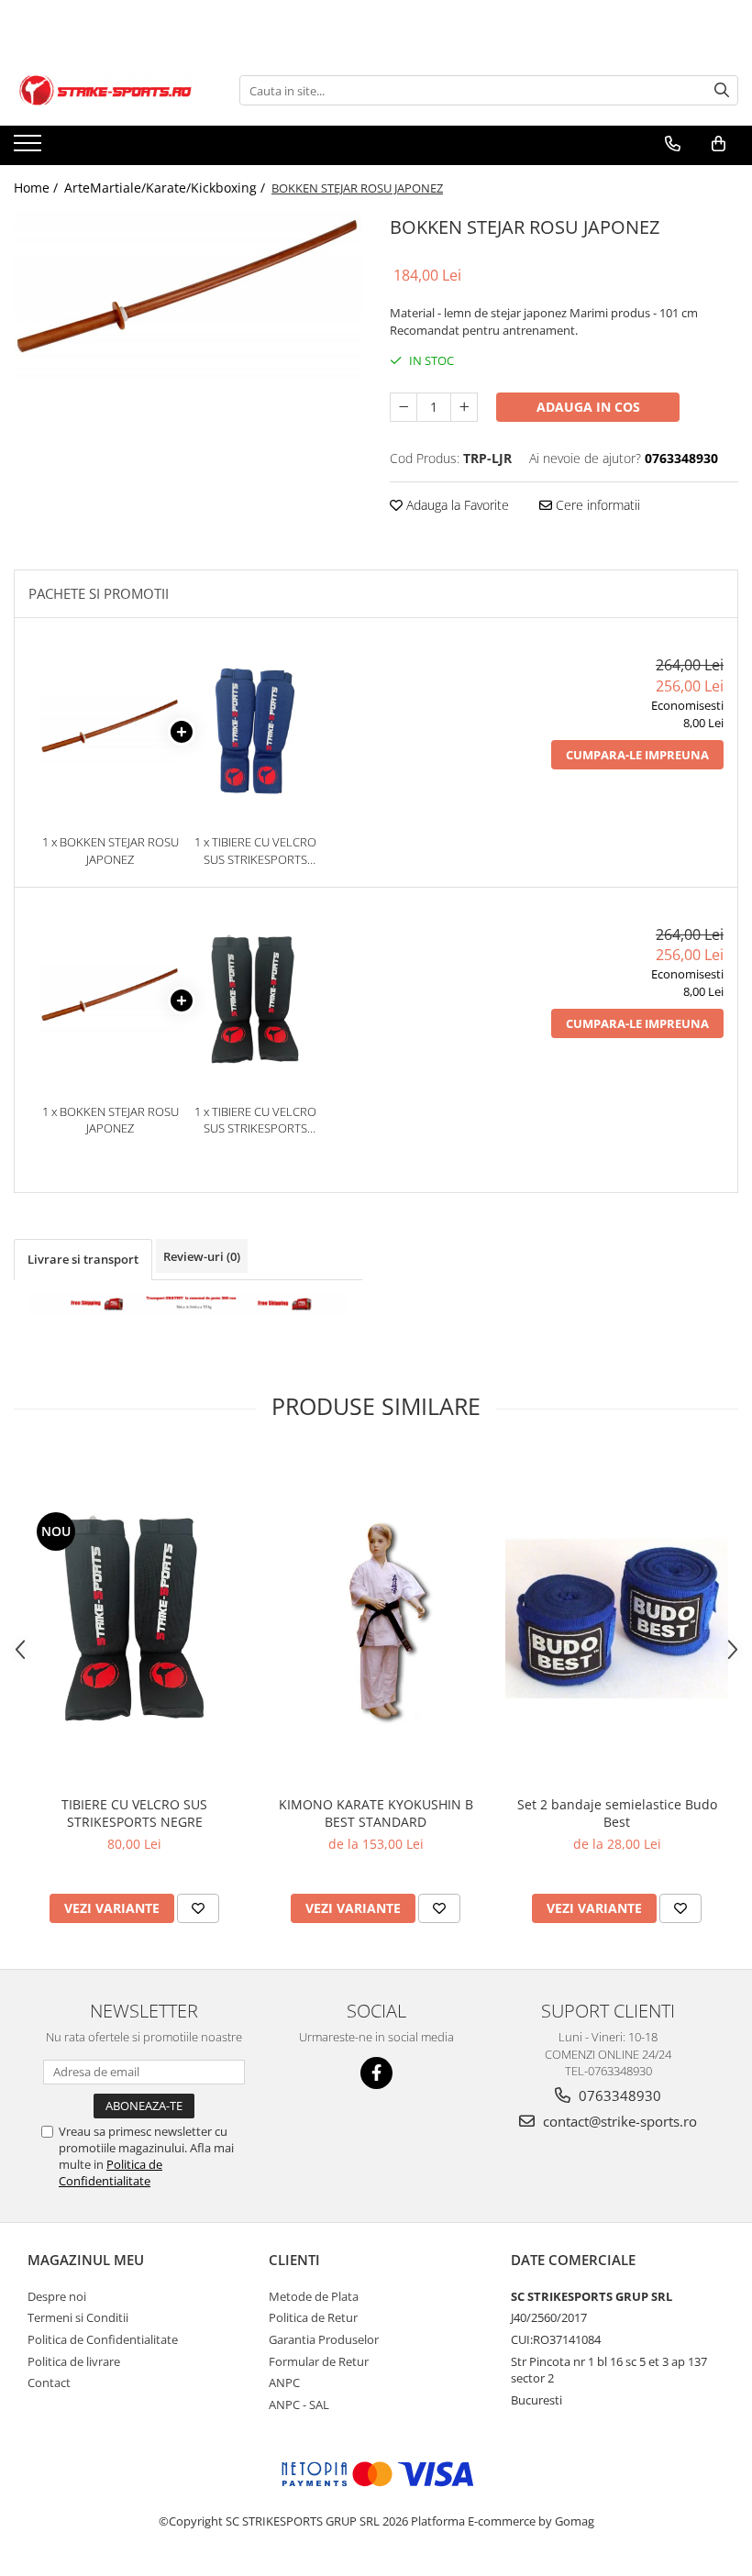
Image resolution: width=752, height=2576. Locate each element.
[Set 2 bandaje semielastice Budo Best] (617, 1619)
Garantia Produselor (324, 2339)
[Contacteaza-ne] (673, 144)
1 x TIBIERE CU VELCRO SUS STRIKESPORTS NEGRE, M (255, 1120)
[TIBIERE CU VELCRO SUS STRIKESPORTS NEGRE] (134, 1619)
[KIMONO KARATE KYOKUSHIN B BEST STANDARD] (376, 1619)
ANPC (284, 2383)
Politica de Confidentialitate (111, 2172)
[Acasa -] (105, 90)
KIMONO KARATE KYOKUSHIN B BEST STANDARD (376, 1813)
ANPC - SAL (299, 2405)
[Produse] (30, 149)
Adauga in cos (588, 407)
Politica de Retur (313, 2317)
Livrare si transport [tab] (83, 1259)
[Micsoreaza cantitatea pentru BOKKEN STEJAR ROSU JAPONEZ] (404, 407)
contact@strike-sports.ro (618, 2121)
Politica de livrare (74, 2361)
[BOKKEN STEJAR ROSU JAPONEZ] (188, 299)
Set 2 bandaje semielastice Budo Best (617, 1813)
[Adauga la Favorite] (198, 1908)
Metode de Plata (314, 2296)
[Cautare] (722, 90)
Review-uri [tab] (202, 1256)
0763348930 (618, 2095)
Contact (49, 2383)
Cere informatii (596, 505)
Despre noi (57, 2296)
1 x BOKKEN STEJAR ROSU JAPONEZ (111, 851)
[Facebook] (376, 2073)
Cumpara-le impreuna (637, 755)
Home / (38, 188)
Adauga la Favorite (456, 505)
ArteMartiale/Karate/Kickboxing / (166, 188)
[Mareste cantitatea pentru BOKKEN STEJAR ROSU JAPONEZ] (464, 407)
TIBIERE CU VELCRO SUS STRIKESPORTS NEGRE (134, 1813)
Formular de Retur (319, 2361)
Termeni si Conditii (78, 2317)
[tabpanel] (188, 299)
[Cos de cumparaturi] (719, 144)
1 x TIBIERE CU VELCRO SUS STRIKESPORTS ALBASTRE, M (255, 851)
